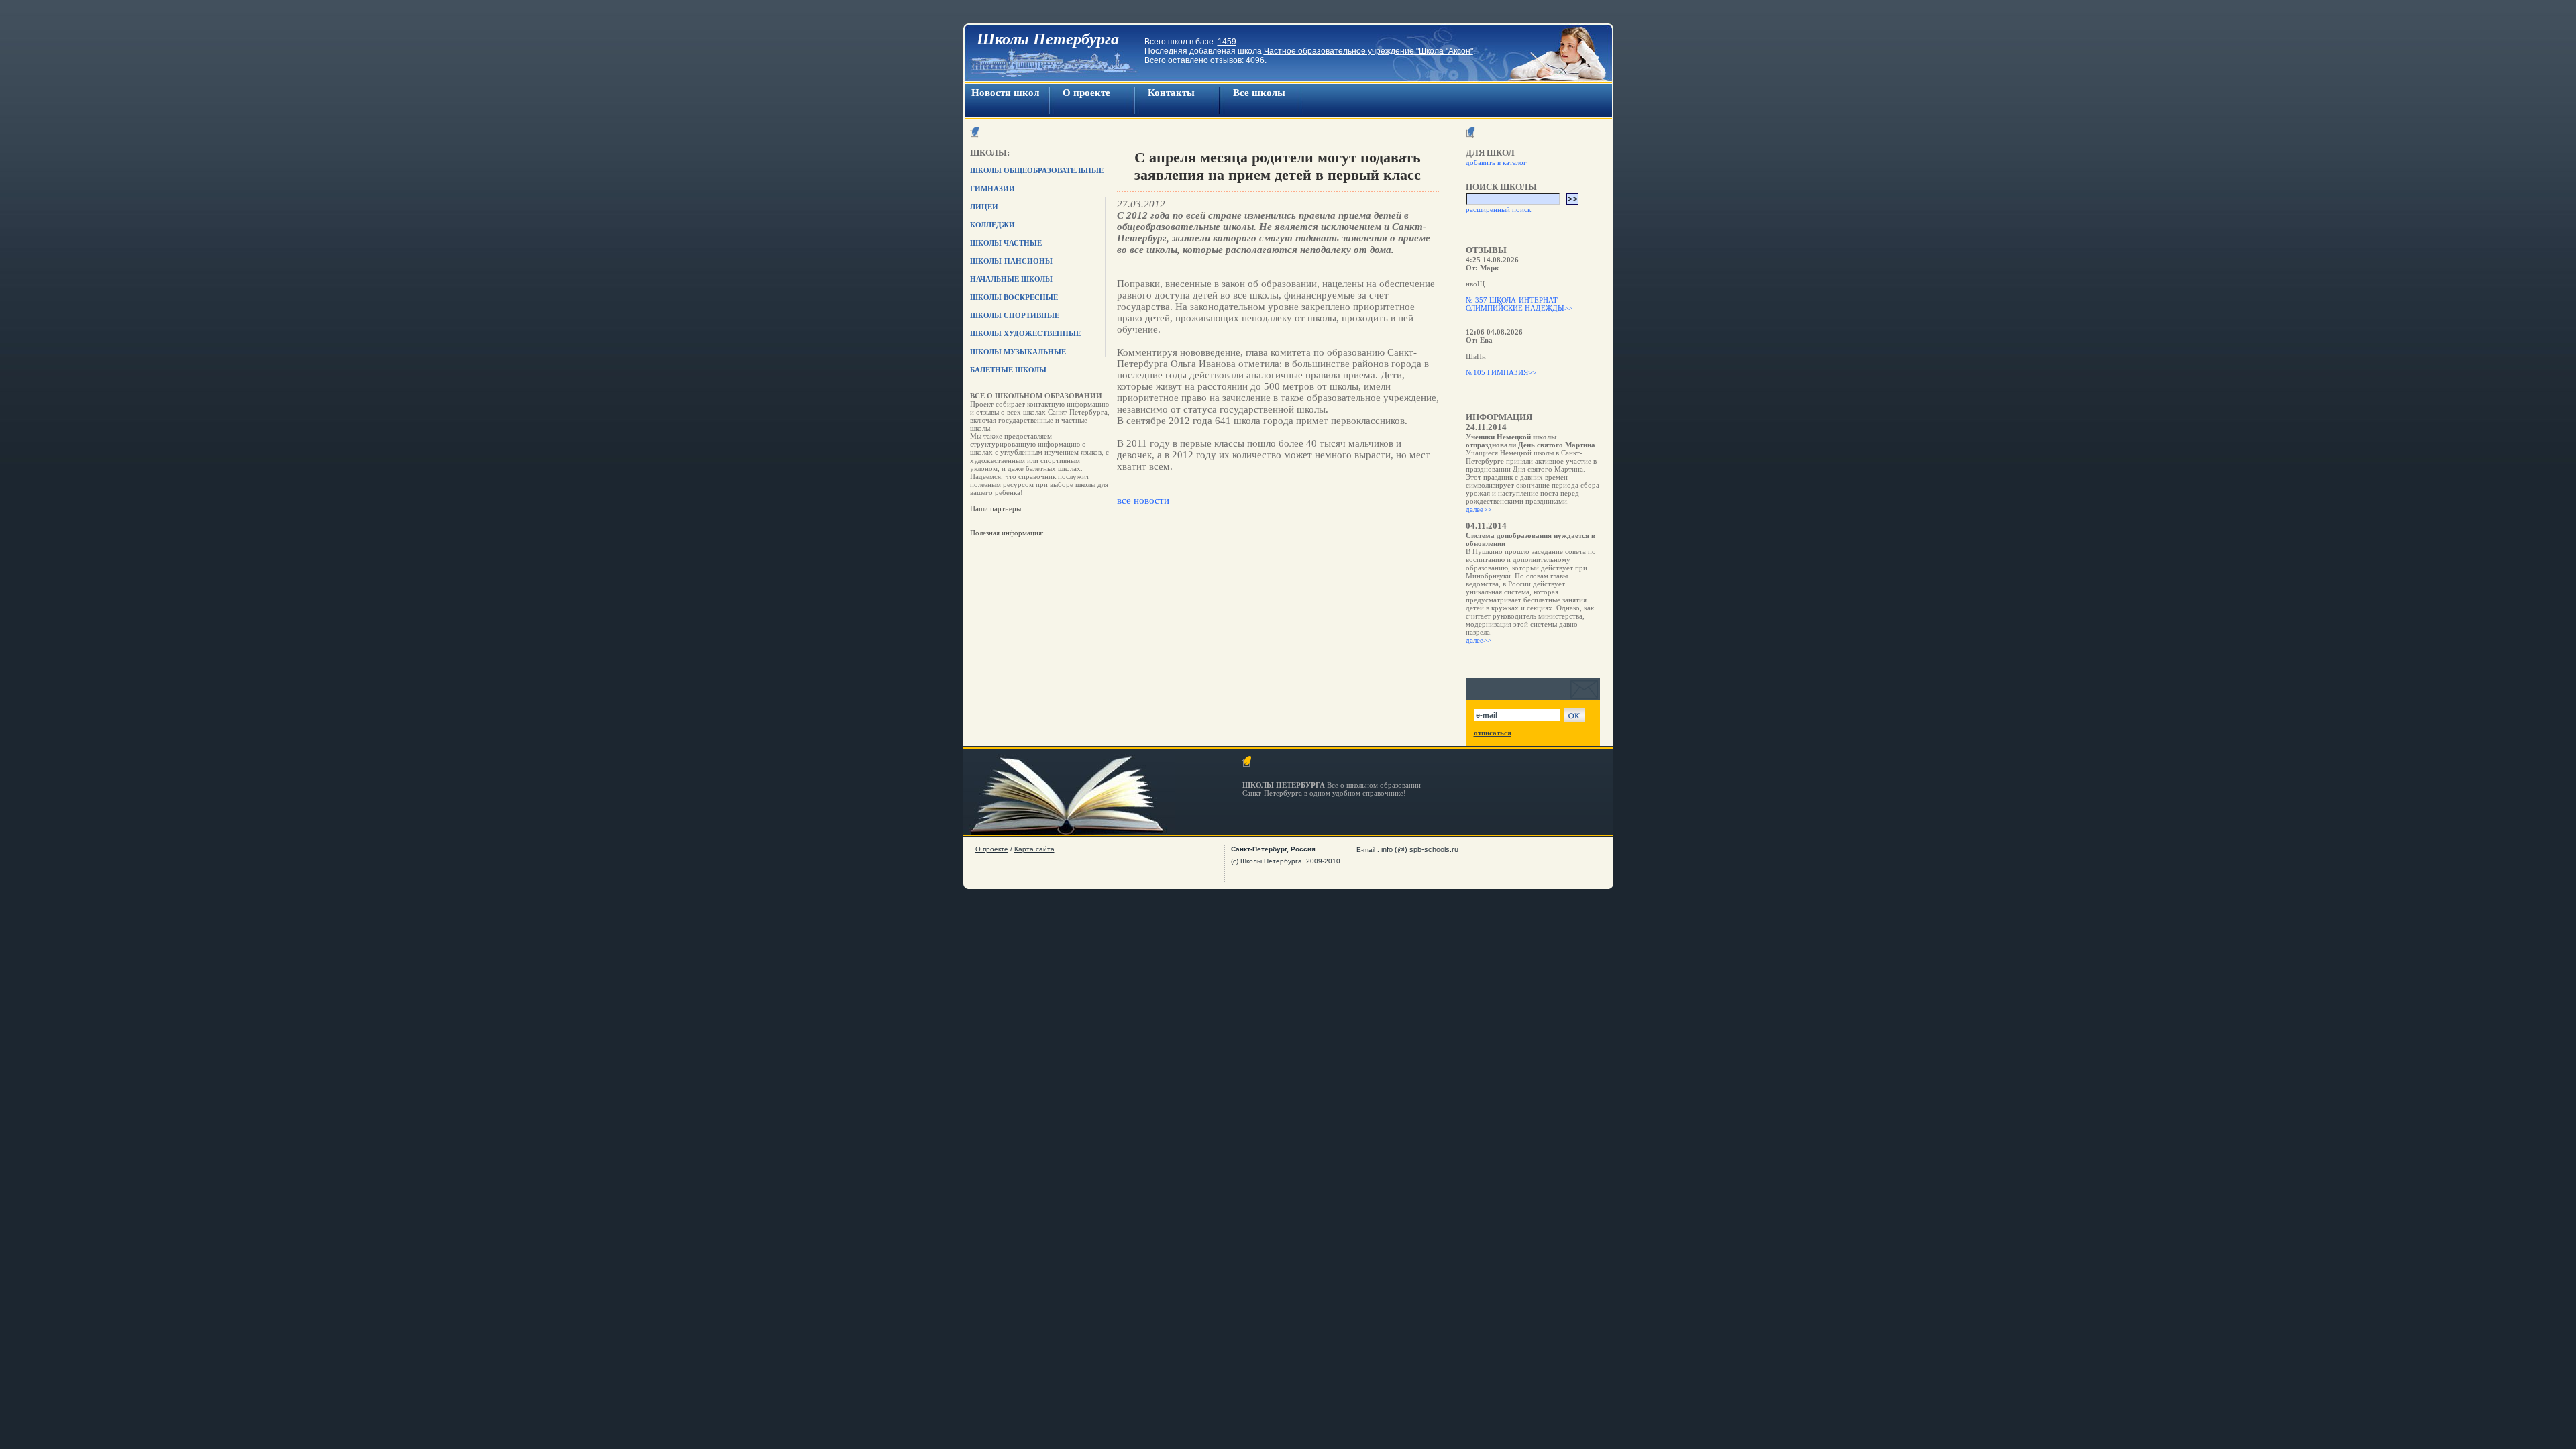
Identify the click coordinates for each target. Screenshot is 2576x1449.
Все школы (1259, 93)
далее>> (1479, 509)
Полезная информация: (1007, 533)
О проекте (1086, 93)
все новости (1143, 500)
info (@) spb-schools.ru (1420, 849)
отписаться (1493, 733)
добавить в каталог (1496, 162)
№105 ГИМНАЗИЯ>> (1501, 372)
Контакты (1171, 93)
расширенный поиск (1498, 209)
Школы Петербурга (1048, 39)
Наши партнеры (996, 508)
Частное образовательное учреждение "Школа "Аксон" (1368, 51)
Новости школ (1005, 93)
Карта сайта (1034, 849)
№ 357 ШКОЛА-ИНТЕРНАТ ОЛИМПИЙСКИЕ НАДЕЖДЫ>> (1519, 304)
